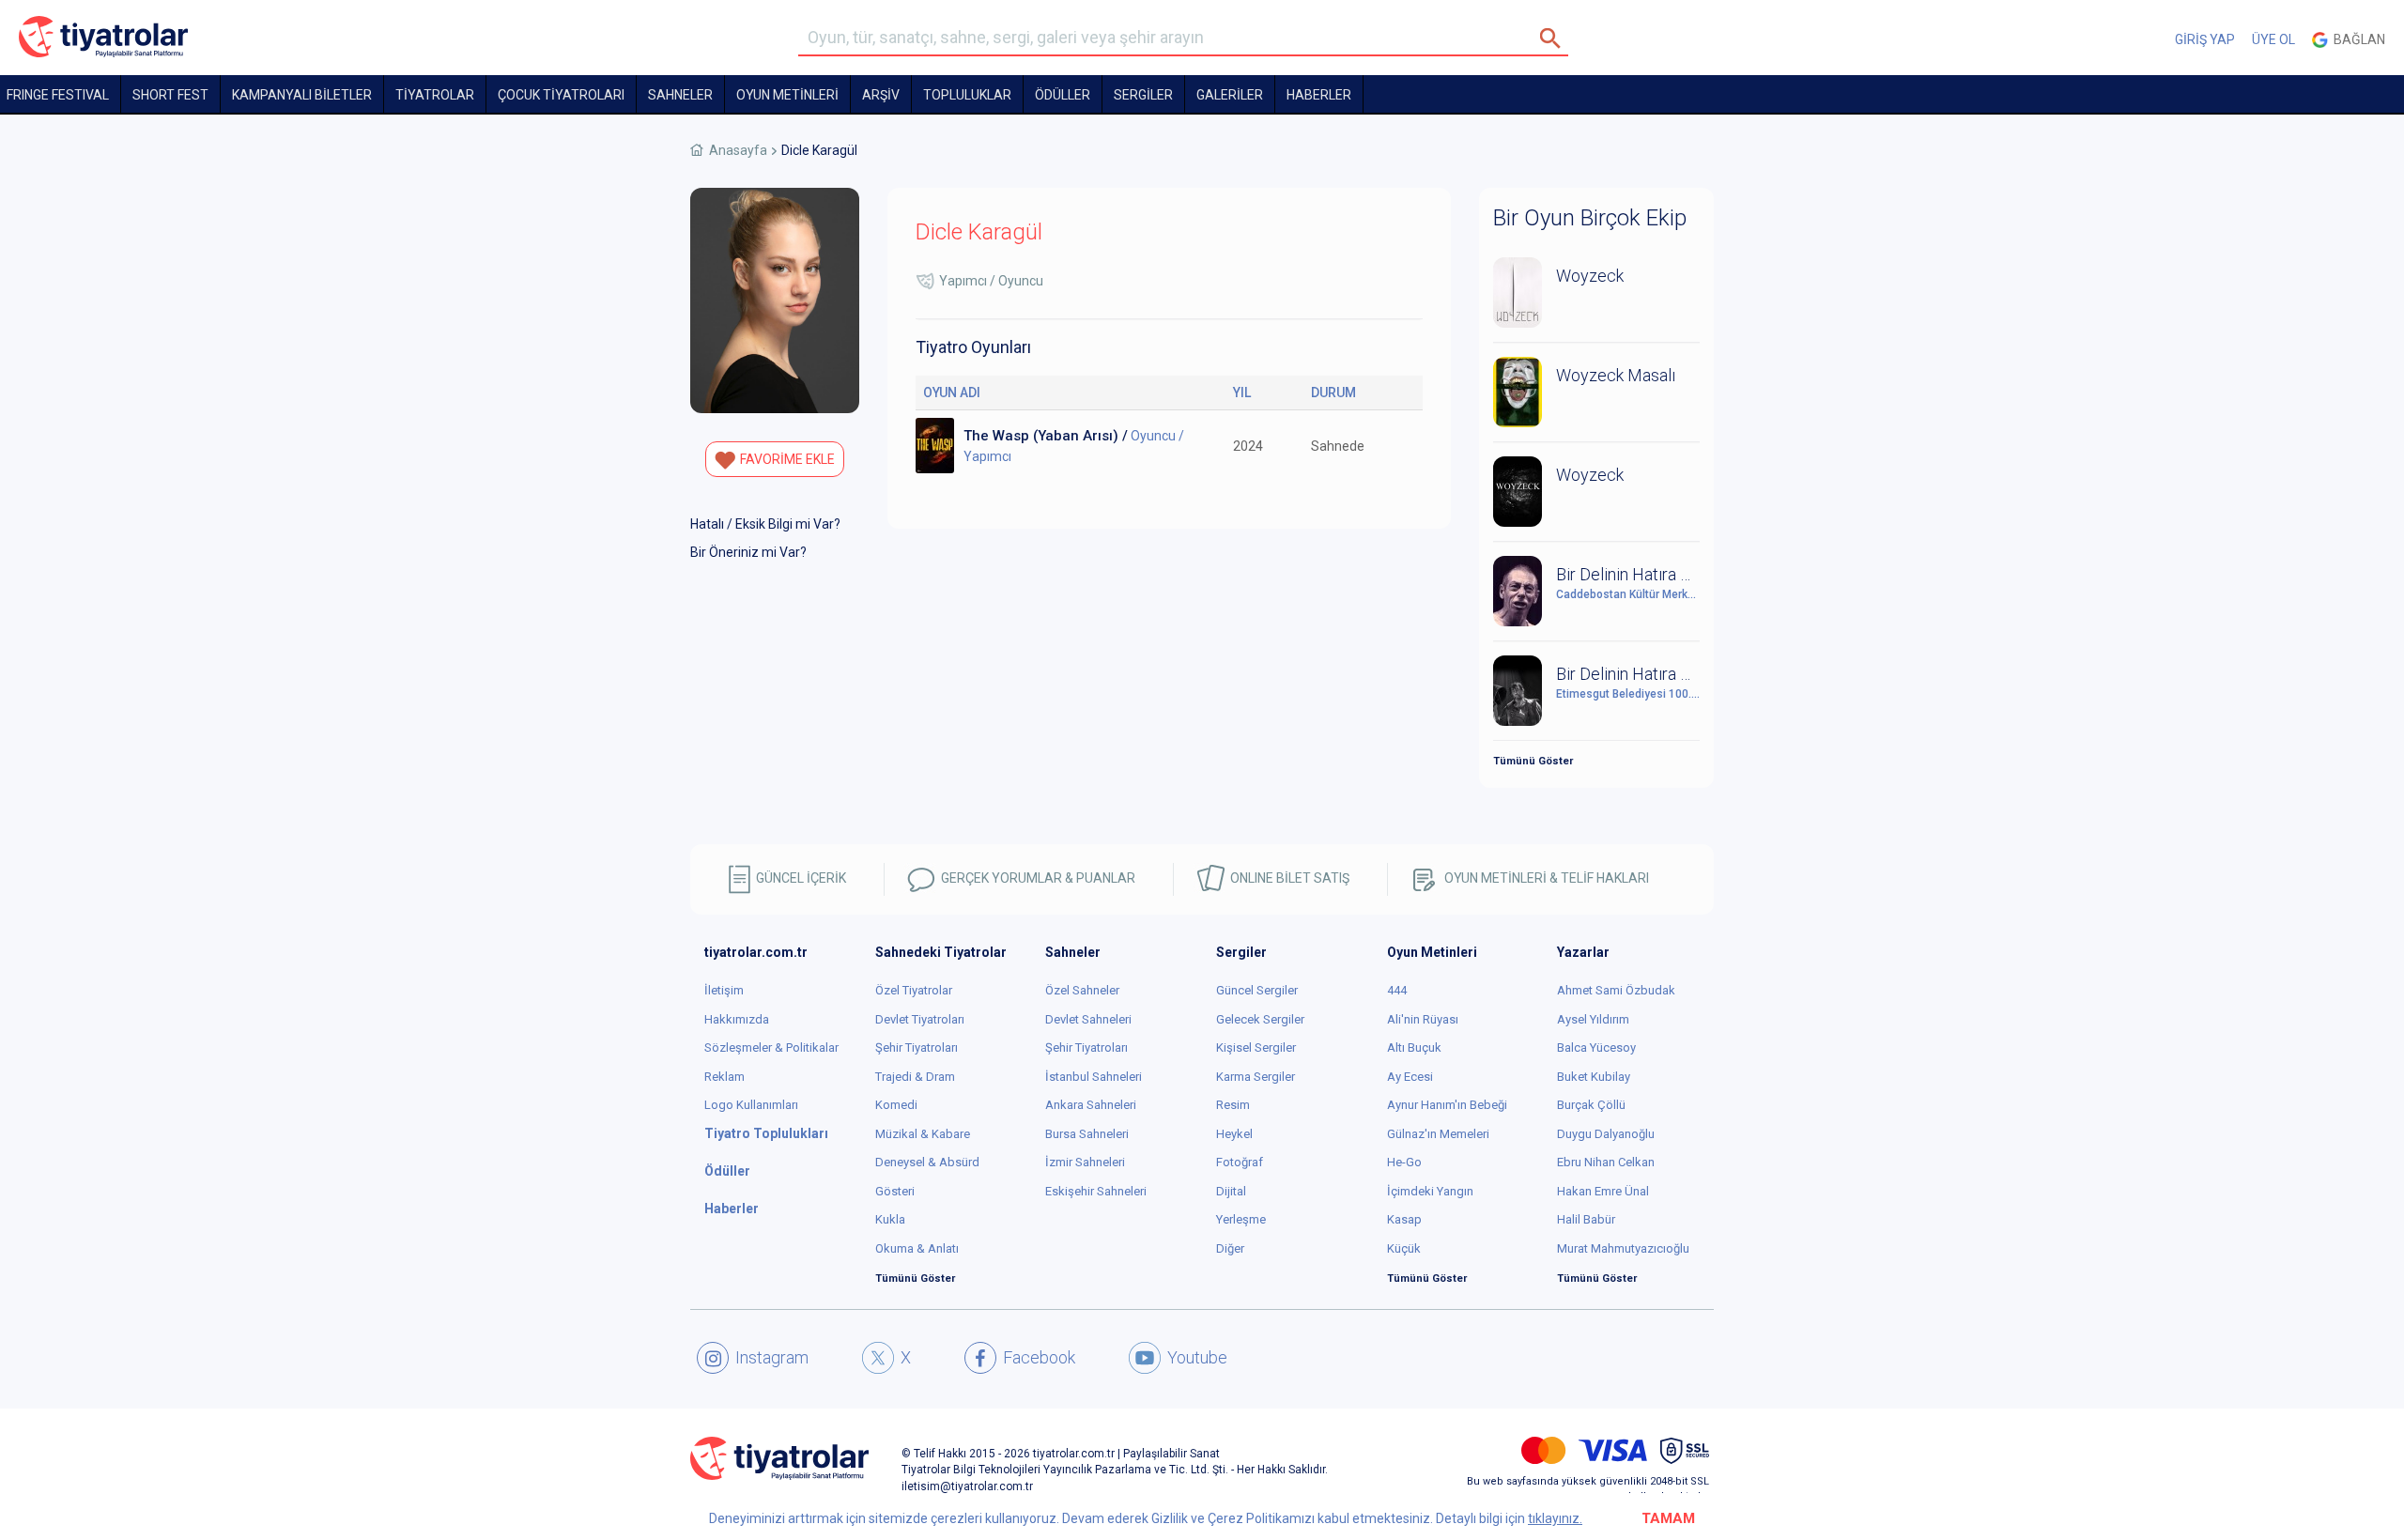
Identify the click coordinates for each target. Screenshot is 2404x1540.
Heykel (1234, 1134)
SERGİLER (1143, 95)
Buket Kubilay (1594, 1077)
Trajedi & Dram (915, 1077)
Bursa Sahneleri (1087, 1134)
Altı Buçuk (1414, 1047)
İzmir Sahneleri (1085, 1162)
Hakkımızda (737, 1019)
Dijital (1231, 1191)
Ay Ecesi (1410, 1077)
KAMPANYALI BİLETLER (302, 95)
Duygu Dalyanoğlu (1606, 1134)
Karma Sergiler (1256, 1077)
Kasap (1404, 1219)
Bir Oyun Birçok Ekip (1590, 218)
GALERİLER (1230, 95)
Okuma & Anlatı (917, 1248)
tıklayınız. (1555, 1518)
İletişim (724, 990)
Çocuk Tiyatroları (561, 95)
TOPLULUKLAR (967, 95)
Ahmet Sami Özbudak (1616, 990)
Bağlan (2357, 39)
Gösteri (895, 1191)
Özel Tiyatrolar (914, 990)
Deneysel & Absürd (927, 1162)
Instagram (772, 1357)
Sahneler (680, 95)
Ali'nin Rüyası (1423, 1019)
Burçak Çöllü (1591, 1105)
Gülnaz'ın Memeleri (1438, 1134)
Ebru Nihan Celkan (1606, 1162)
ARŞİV (881, 95)
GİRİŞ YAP (2205, 39)
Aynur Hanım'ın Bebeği (1447, 1105)
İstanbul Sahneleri (1094, 1077)
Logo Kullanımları (751, 1105)
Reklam (724, 1077)
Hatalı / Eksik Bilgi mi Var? (765, 524)
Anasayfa (738, 150)
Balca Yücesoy (1596, 1047)
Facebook (1039, 1357)
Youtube (1197, 1357)
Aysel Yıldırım (1593, 1019)
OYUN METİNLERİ (787, 95)
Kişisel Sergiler (1256, 1047)
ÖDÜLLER (1063, 95)
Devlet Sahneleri (1088, 1019)
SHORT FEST (170, 95)
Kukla (890, 1219)
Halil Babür (1586, 1219)
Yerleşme (1241, 1219)
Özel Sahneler (1082, 990)
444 (1397, 990)
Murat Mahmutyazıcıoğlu (1623, 1248)
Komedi (896, 1105)
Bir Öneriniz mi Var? (748, 552)
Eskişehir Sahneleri (1096, 1191)
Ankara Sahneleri (1091, 1105)
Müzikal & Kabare (923, 1134)
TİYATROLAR (435, 95)
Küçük (1404, 1248)
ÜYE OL (2273, 39)
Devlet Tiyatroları (920, 1019)
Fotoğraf (1240, 1162)
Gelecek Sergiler (1260, 1019)
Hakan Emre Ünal (1603, 1191)
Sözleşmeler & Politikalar (771, 1047)
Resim (1233, 1105)
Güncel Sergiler (1257, 990)
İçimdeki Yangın (1430, 1191)
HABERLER (1319, 95)
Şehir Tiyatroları (917, 1047)
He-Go (1404, 1162)
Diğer (1230, 1248)
